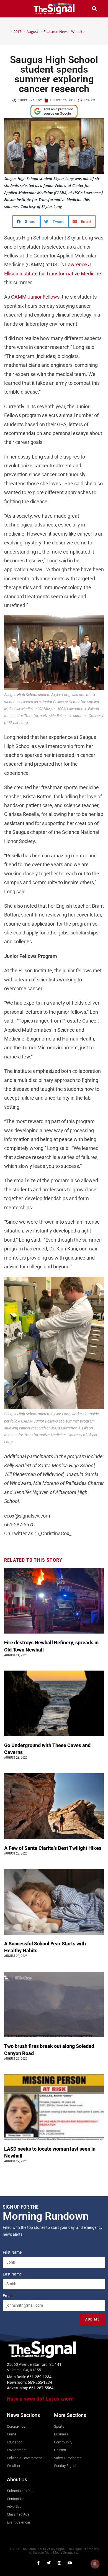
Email (8, 2296)
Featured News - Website (64, 31)
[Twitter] (49, 2563)
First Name (13, 2252)
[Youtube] (70, 2563)
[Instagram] (59, 2563)
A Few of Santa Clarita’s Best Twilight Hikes (53, 1848)
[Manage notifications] (95, 2564)
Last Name (13, 2274)
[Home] (7, 31)
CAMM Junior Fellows (35, 297)
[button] (14, 9)
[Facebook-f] (38, 2563)
